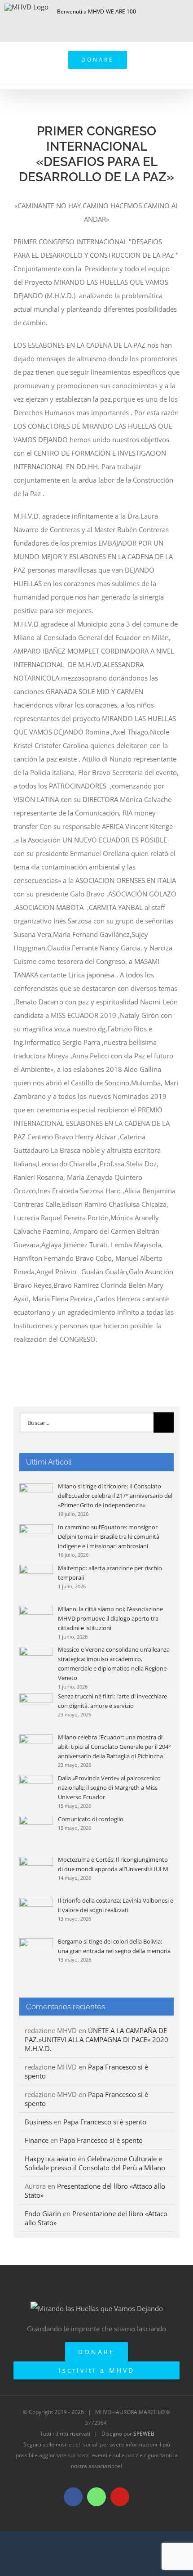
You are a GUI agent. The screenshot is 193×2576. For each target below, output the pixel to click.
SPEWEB (144, 2434)
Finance (37, 2140)
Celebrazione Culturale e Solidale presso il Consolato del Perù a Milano (95, 2163)
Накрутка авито (50, 2159)
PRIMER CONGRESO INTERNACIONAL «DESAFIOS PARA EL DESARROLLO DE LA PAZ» (96, 154)
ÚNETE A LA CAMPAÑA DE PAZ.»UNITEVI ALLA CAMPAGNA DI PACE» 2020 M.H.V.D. (96, 2039)
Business (38, 2122)
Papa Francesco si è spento (105, 2122)
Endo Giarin (43, 2213)
